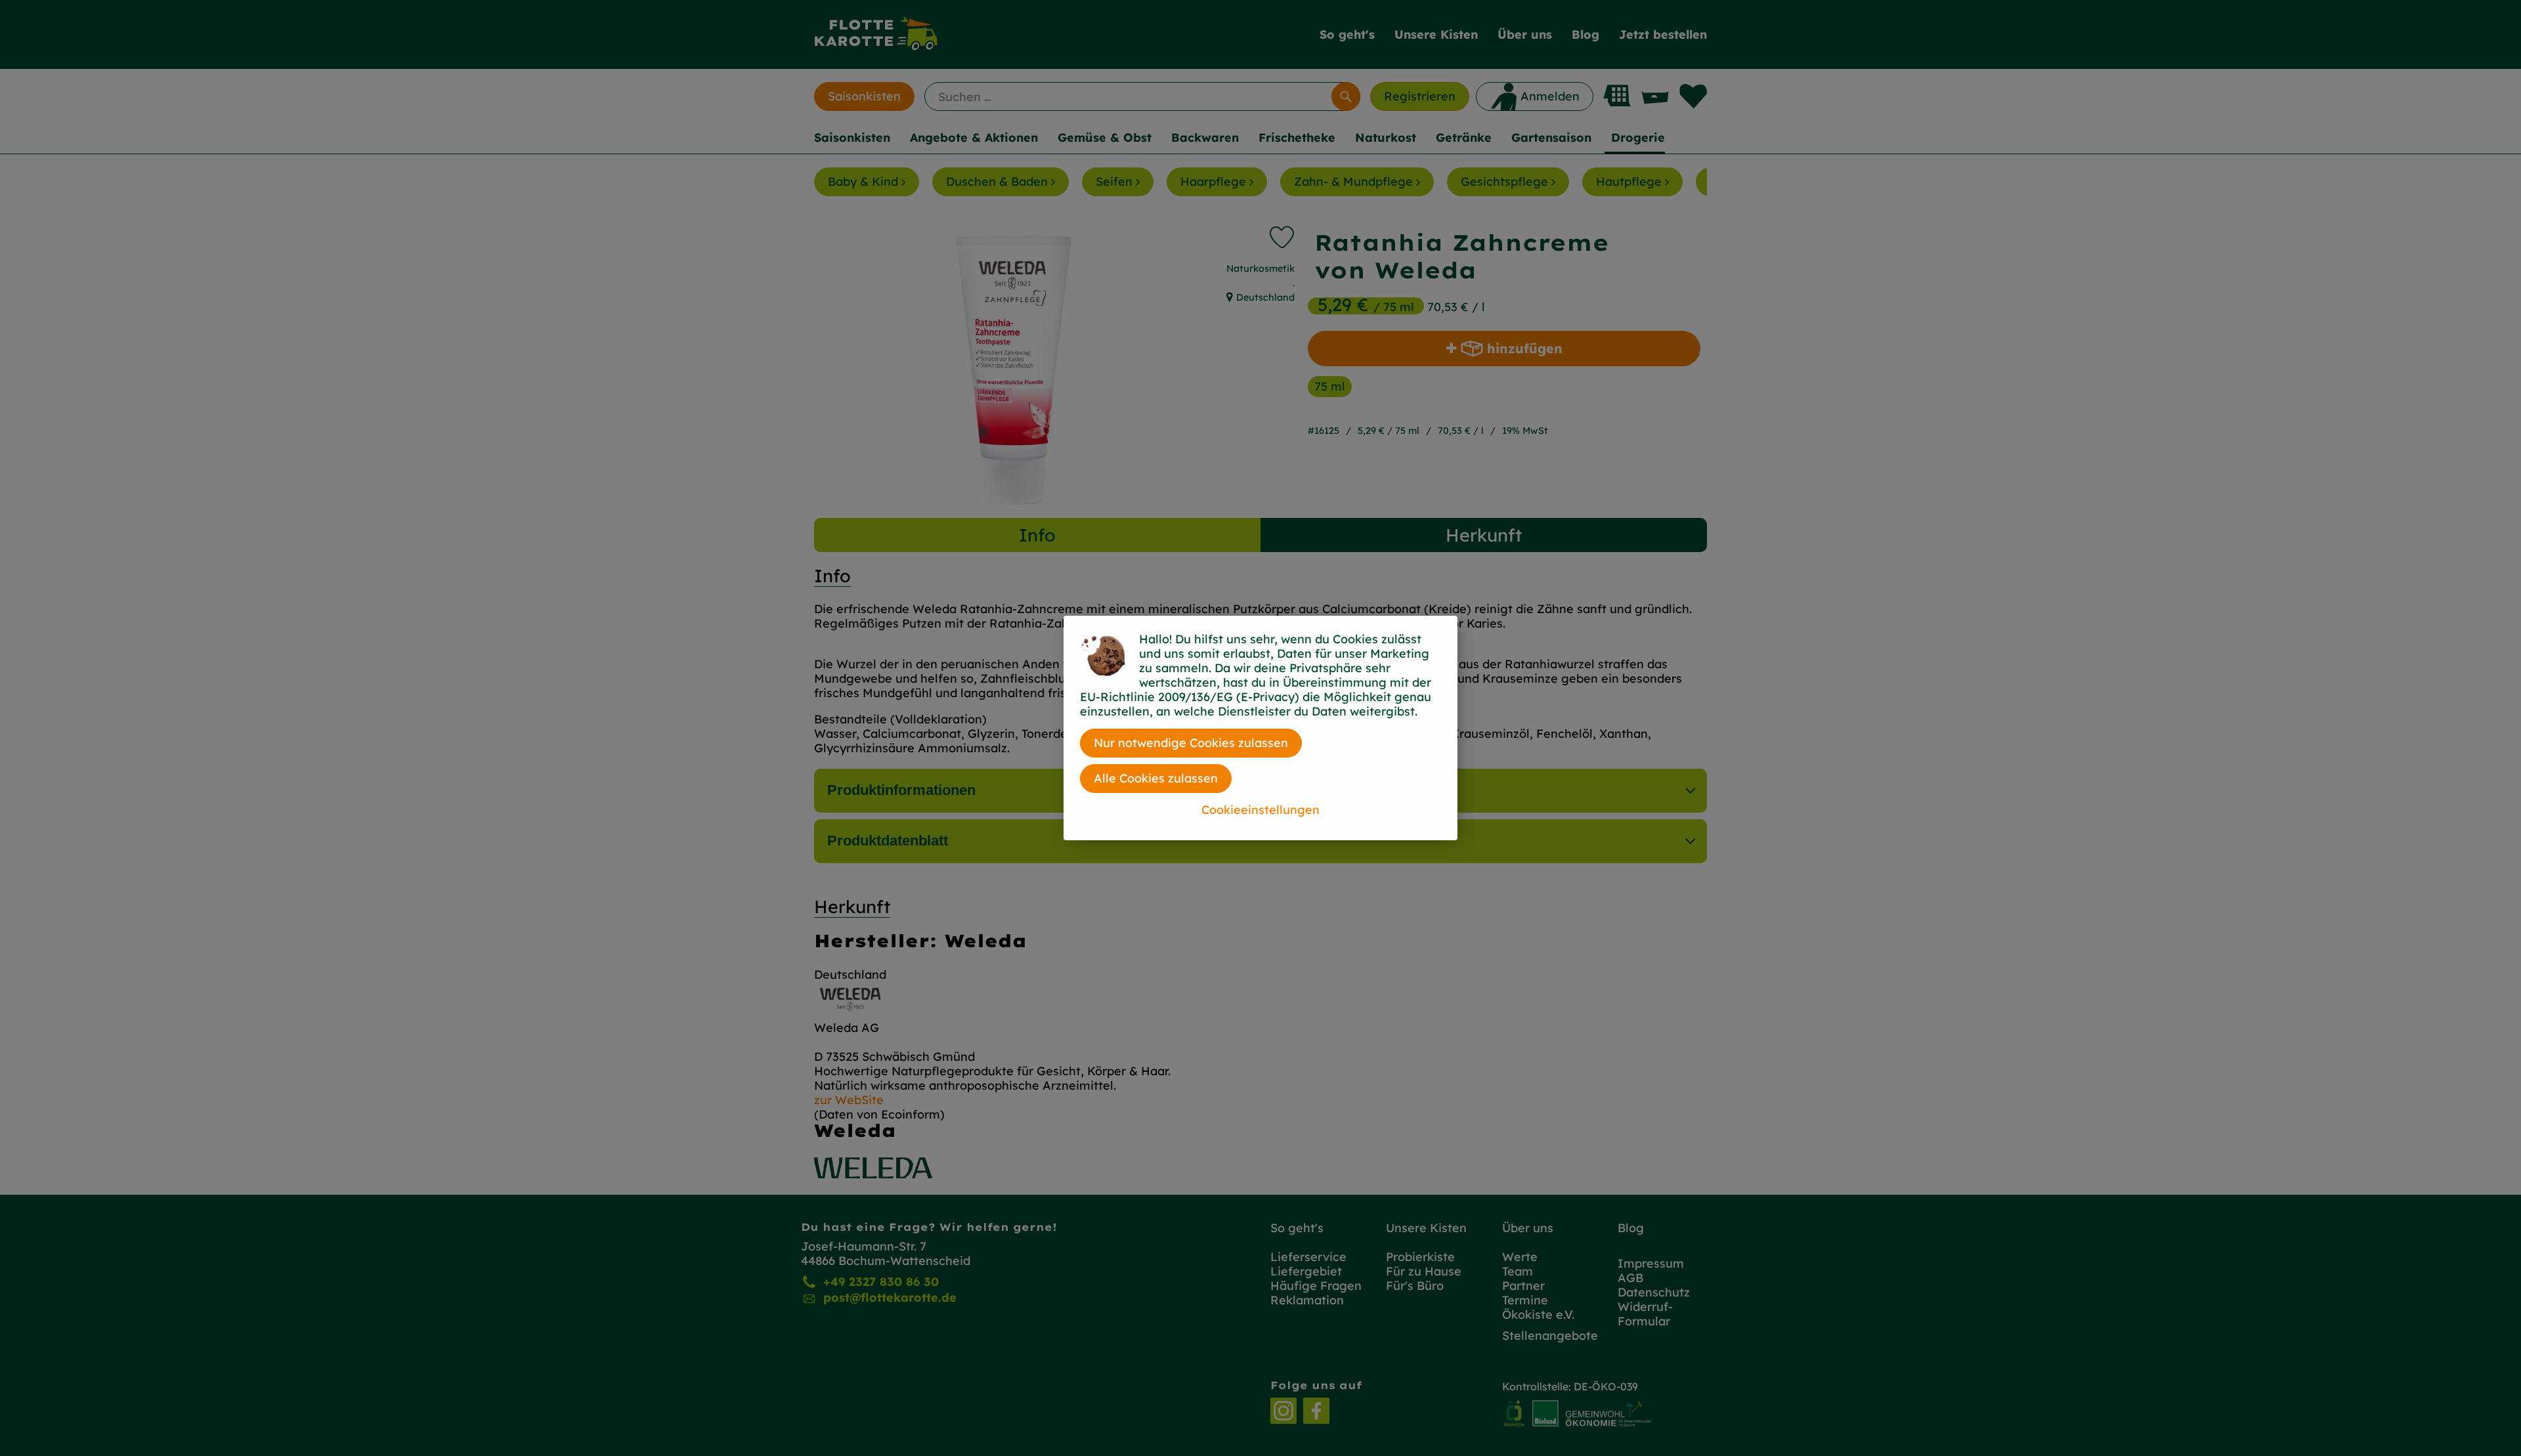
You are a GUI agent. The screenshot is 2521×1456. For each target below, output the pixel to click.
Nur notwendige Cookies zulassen (1191, 743)
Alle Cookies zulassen (1156, 778)
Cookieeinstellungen (1260, 810)
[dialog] (1260, 728)
